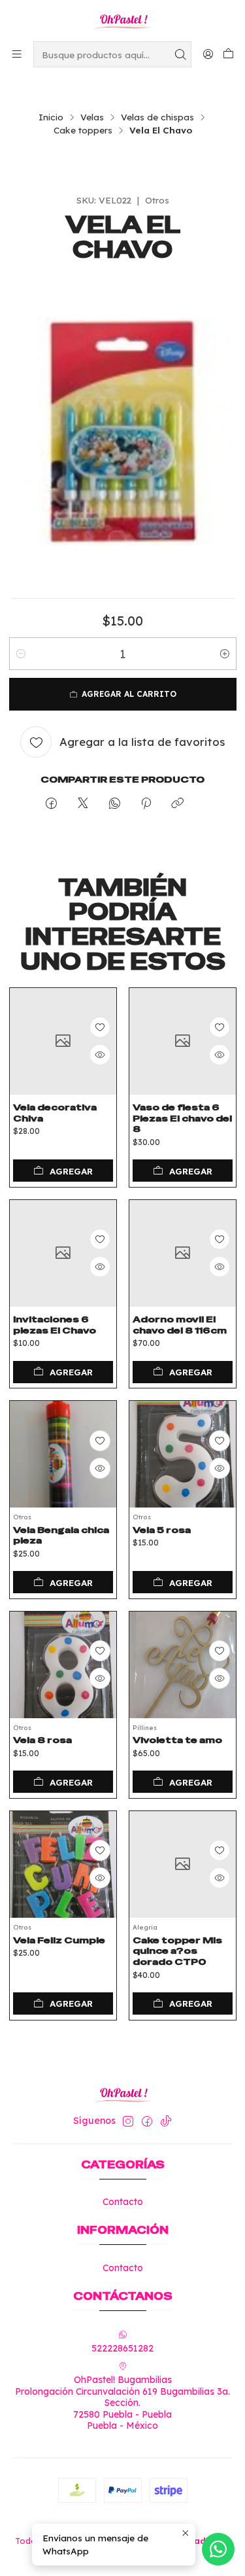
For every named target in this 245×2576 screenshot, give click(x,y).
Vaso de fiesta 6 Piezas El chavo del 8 (182, 1118)
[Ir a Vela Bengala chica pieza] (63, 1454)
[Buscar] (180, 54)
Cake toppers (83, 130)
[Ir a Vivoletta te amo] (183, 1665)
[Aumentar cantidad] (225, 654)
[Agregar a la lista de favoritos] (100, 1027)
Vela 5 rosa (162, 1530)
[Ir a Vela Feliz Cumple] (63, 1864)
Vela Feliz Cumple (59, 1940)
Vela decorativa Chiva (55, 1113)
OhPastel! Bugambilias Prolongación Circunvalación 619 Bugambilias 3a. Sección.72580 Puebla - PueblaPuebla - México (122, 2403)
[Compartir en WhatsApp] (115, 804)
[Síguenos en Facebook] (147, 2121)
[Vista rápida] (100, 1055)
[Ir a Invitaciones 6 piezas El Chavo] (63, 1253)
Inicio (51, 117)
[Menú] (17, 54)
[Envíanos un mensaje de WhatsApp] (218, 2549)
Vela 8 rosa (42, 1740)
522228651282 (122, 2348)
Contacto (123, 2202)
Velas (92, 117)
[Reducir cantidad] (21, 654)
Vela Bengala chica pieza (61, 1535)
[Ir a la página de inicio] (122, 20)
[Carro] (228, 54)
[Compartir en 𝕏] (83, 804)
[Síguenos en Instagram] (128, 2121)
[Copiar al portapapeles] (177, 804)
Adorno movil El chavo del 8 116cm (180, 1325)
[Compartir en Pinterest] (146, 804)
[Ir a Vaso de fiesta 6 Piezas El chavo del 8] (183, 1041)
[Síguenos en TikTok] (166, 2121)
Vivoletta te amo (177, 1740)
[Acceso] (208, 54)
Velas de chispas (157, 117)
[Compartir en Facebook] (51, 804)
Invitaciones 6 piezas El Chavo (55, 1325)
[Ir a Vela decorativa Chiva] (63, 1041)
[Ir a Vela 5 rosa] (183, 1454)
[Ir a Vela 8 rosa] (63, 1665)
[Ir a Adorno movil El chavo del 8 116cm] (183, 1253)
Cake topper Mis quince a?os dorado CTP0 (177, 1951)
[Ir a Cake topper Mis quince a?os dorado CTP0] (183, 1864)
